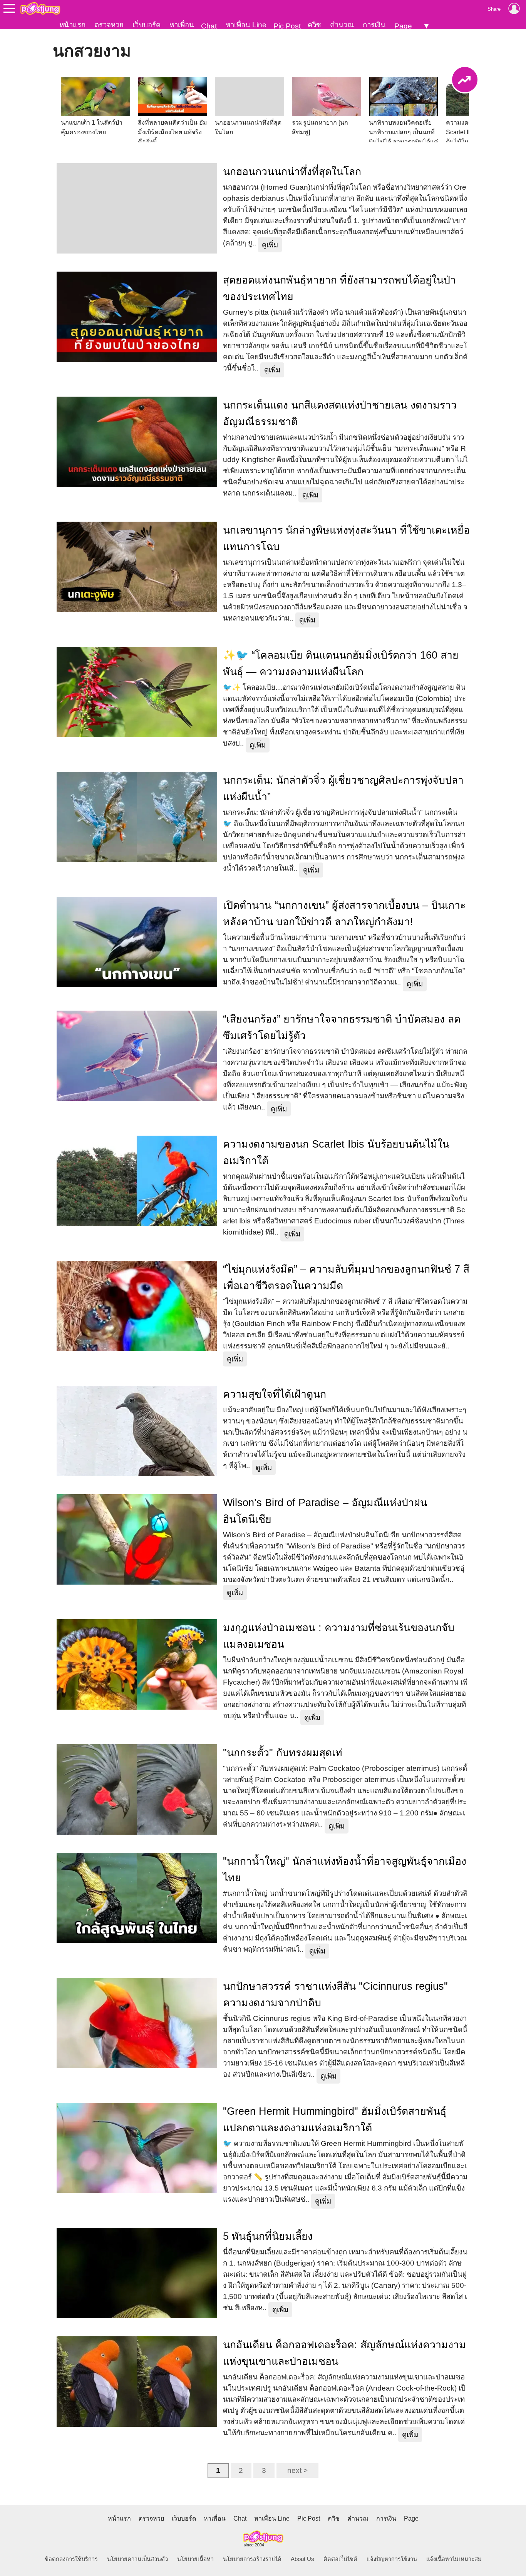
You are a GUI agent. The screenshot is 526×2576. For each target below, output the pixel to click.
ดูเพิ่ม (270, 245)
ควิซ (314, 25)
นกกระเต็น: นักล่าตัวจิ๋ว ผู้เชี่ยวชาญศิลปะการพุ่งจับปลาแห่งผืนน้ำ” (343, 788)
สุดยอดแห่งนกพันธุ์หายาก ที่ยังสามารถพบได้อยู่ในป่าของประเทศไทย (339, 288)
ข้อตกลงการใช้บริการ (71, 2559)
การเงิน (374, 25)
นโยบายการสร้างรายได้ (252, 2559)
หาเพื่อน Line (246, 25)
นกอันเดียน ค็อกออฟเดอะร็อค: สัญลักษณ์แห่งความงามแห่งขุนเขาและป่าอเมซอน (344, 2353)
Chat (209, 26)
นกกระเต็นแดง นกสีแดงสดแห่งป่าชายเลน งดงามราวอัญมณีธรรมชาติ (340, 413)
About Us (302, 2559)
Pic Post (287, 26)
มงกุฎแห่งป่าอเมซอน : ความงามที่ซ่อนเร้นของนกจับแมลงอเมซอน (339, 1636)
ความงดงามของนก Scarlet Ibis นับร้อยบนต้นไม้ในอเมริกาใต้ (336, 1152)
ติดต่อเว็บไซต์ (340, 2559)
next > (297, 2470)
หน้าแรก (72, 25)
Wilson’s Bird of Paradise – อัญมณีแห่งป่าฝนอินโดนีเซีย (325, 1511)
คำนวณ (342, 25)
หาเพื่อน (182, 25)
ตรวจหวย (109, 25)
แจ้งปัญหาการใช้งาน (392, 2559)
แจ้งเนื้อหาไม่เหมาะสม (454, 2559)
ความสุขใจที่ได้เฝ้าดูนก (275, 1394)
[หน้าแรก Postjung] (40, 8)
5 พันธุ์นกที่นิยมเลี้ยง (268, 2236)
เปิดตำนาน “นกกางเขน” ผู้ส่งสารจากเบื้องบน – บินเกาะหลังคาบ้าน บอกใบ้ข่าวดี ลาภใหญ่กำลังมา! (344, 913)
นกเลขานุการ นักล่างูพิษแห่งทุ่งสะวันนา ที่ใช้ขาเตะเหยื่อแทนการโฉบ (346, 538)
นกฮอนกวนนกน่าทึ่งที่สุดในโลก (292, 172)
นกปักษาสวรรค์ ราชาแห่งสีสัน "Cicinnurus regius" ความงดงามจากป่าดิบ (335, 1995)
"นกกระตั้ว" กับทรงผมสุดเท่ (283, 1753)
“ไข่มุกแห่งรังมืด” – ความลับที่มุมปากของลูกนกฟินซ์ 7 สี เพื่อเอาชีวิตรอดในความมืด (346, 1277)
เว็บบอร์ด (147, 25)
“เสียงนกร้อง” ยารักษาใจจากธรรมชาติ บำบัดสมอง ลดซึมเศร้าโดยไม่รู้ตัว (342, 1027)
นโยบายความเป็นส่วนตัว (137, 2559)
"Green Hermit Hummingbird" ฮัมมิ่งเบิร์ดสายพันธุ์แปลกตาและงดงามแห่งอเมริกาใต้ (335, 2120)
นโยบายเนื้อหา (195, 2559)
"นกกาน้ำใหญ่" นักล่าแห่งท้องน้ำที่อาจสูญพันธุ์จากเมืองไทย (345, 1869)
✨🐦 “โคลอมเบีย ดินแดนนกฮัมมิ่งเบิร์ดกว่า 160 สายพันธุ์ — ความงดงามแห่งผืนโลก (341, 663)
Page (403, 26)
